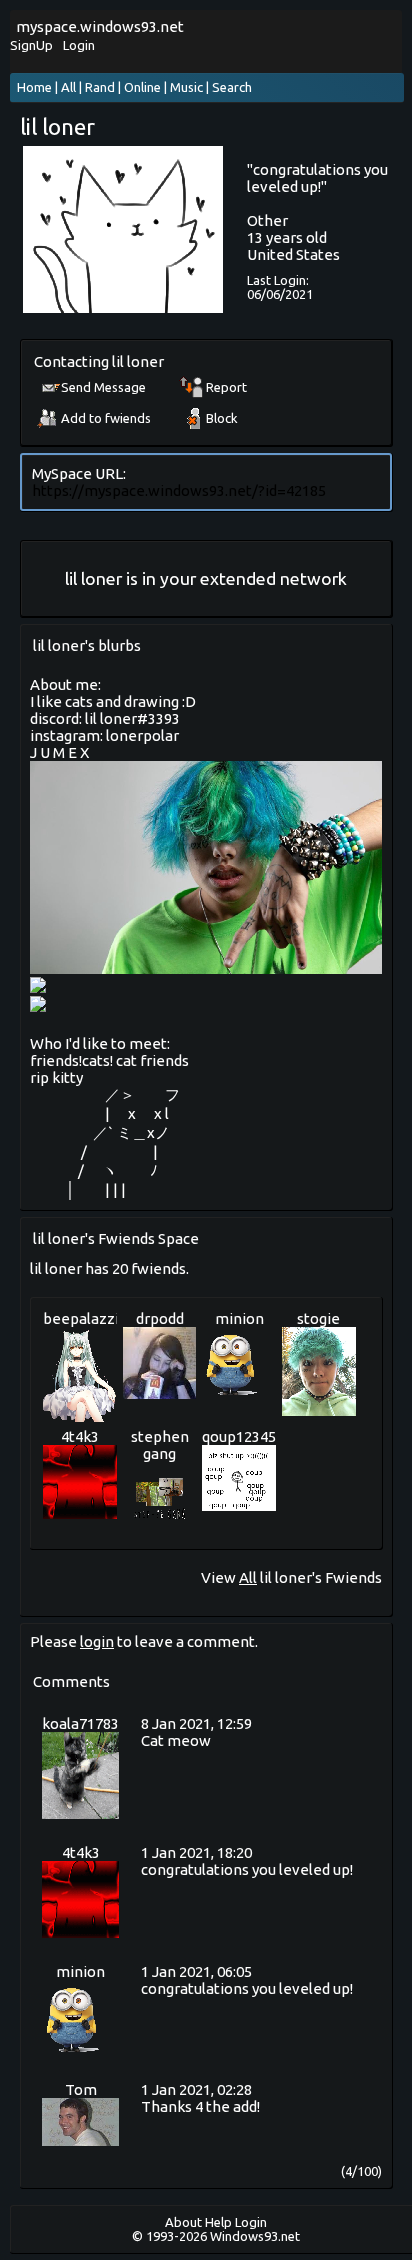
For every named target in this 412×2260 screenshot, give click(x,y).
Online (142, 87)
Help (218, 2222)
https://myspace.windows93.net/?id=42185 (179, 490)
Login (79, 45)
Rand (100, 87)
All (70, 87)
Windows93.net (255, 2236)
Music (186, 87)
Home (34, 87)
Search (232, 87)
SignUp (31, 45)
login (97, 1641)
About (183, 2222)
